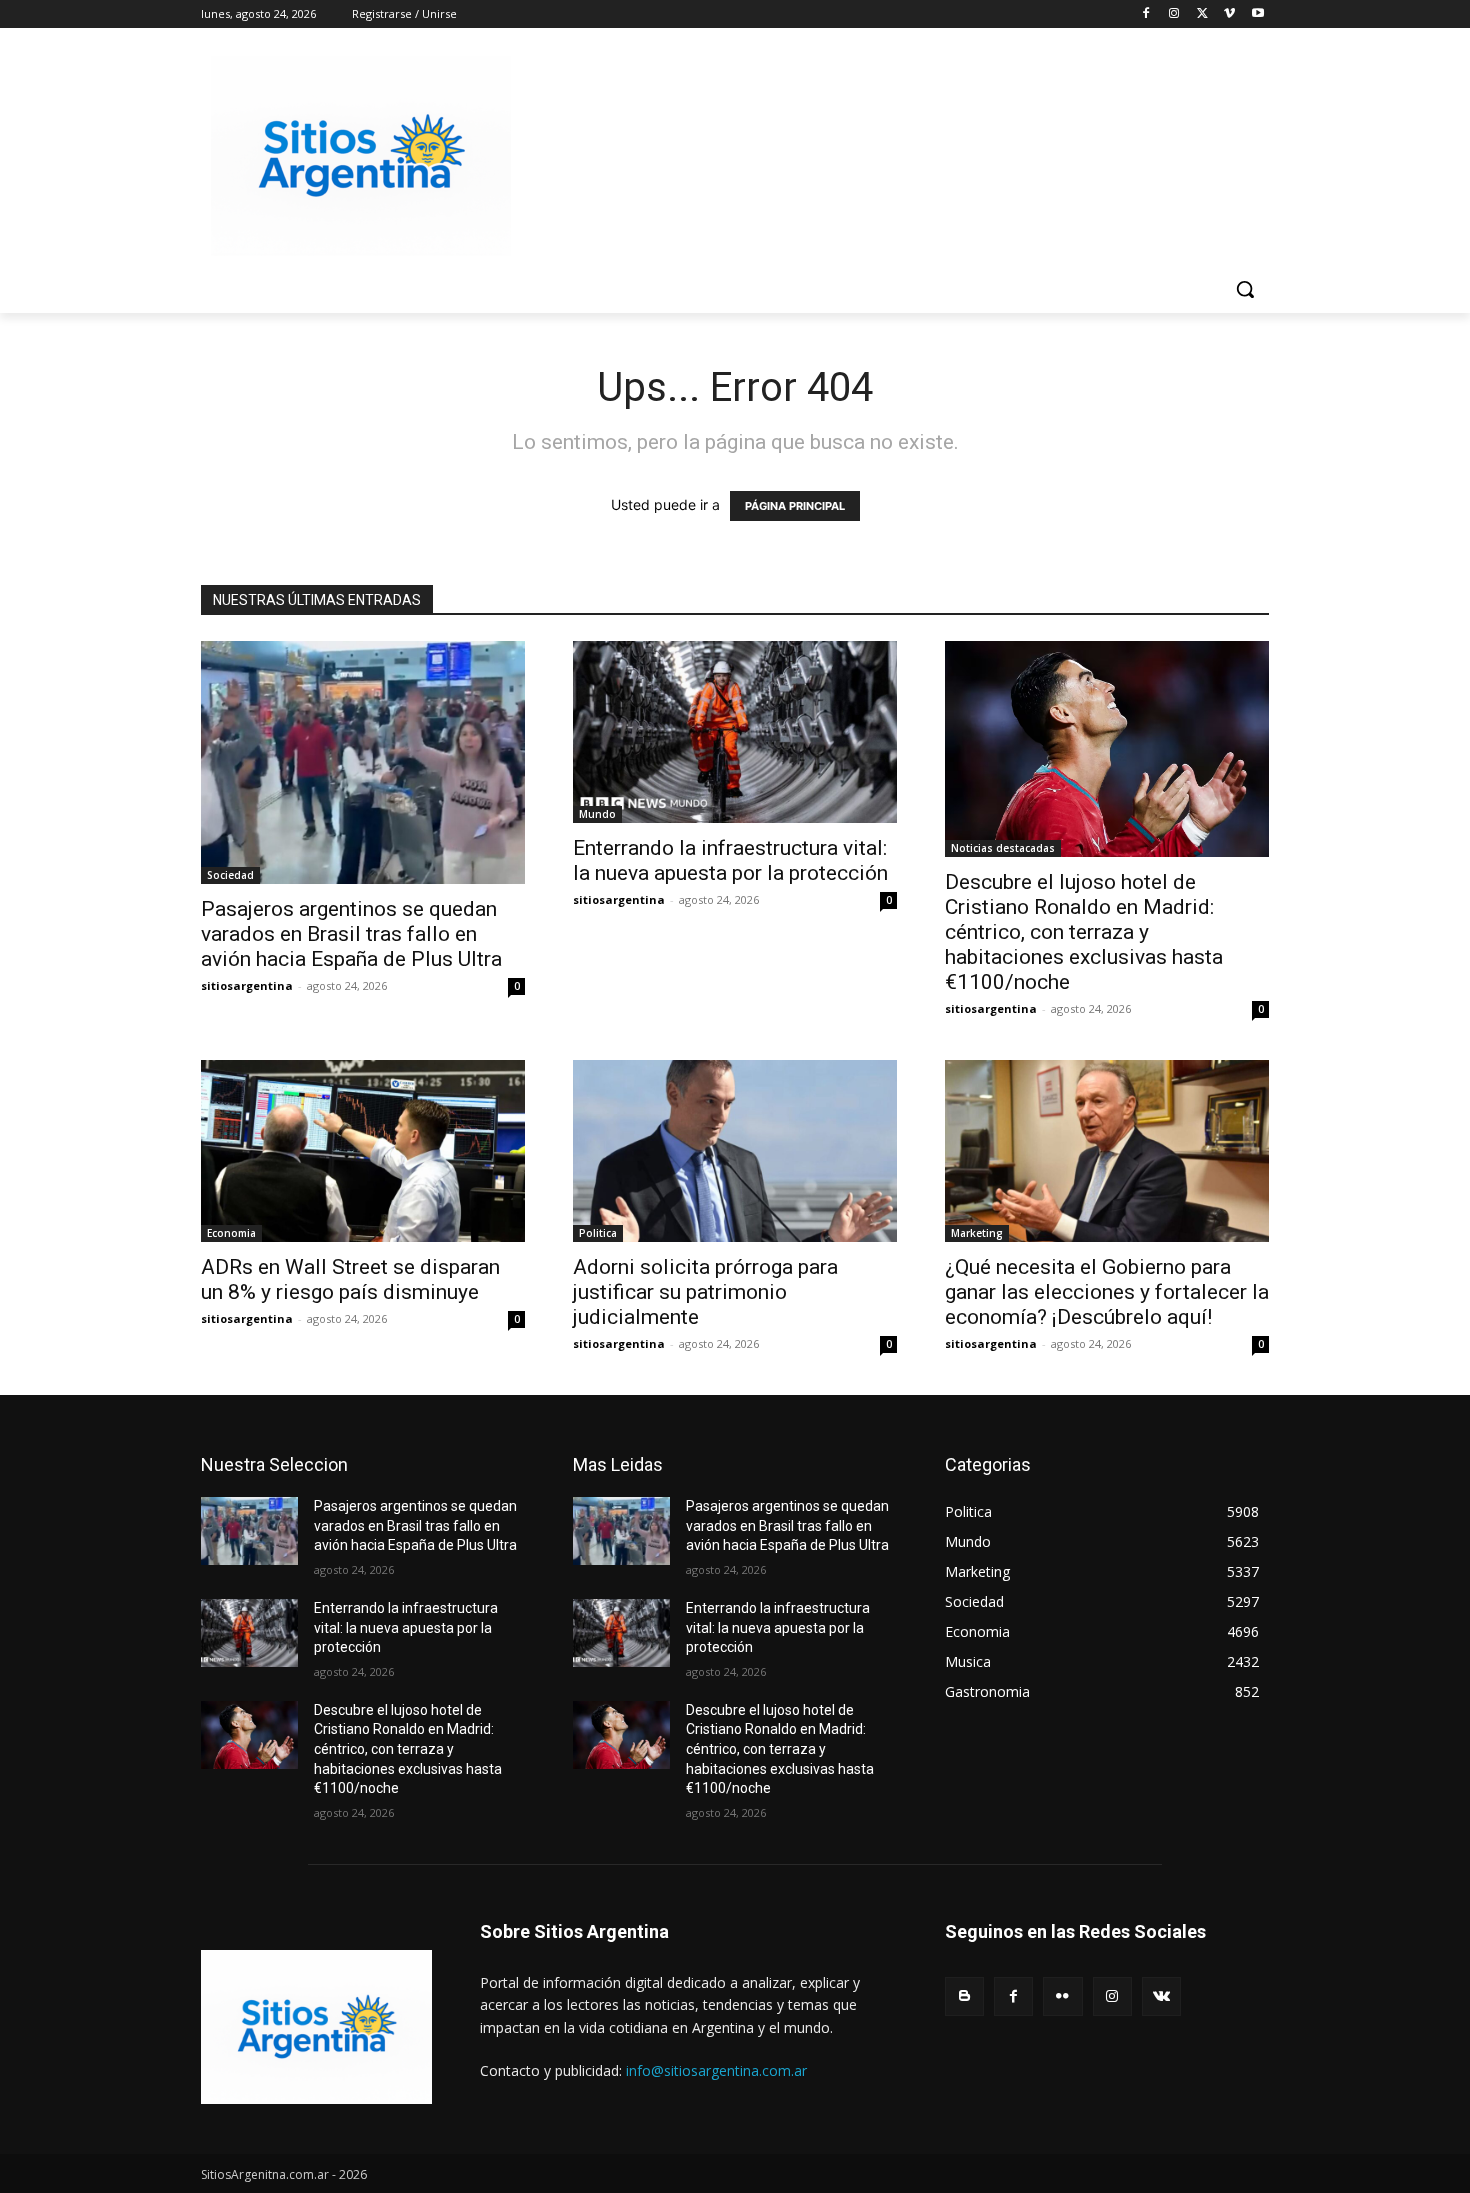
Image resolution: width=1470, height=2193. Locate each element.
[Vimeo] (1229, 14)
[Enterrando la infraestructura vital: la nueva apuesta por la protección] (735, 732)
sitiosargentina (247, 985)
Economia (231, 1233)
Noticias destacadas (1003, 848)
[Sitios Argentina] (361, 156)
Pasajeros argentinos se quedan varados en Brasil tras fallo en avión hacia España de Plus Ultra (351, 934)
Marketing (977, 1233)
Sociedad (230, 875)
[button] (1245, 289)
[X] (1202, 14)
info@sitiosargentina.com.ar (716, 2070)
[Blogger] (964, 1996)
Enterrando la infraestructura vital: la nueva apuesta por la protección (730, 860)
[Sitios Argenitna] (316, 2027)
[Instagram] (1174, 14)
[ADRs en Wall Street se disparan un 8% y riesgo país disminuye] (363, 1151)
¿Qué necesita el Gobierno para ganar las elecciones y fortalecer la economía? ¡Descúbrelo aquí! (1107, 1292)
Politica (598, 1233)
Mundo (597, 814)
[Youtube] (1257, 14)
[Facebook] (1146, 14)
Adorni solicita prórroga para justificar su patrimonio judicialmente (705, 1292)
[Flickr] (1062, 1996)
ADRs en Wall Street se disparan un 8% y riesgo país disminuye (350, 1279)
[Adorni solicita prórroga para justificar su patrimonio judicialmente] (735, 1151)
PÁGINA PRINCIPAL (795, 506)
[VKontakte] (1161, 1996)
